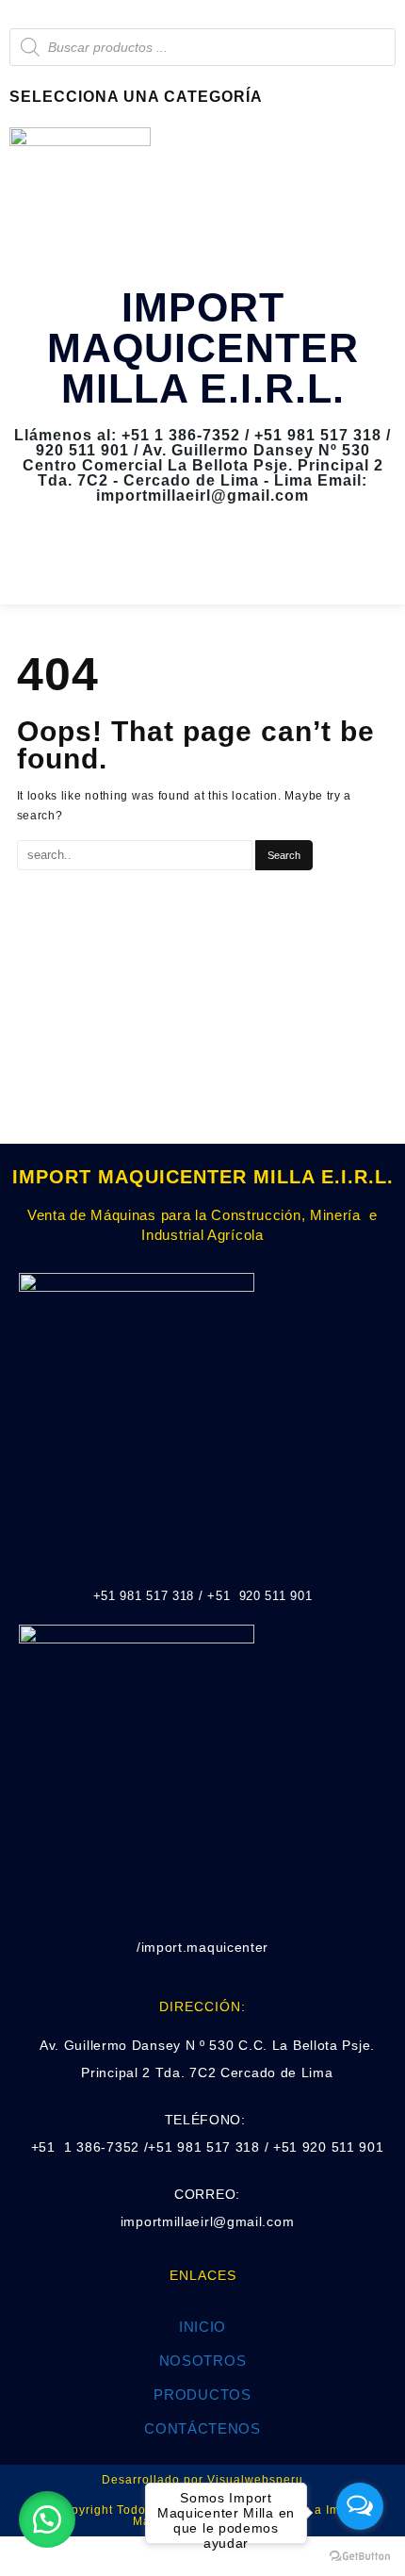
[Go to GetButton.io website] (360, 2557)
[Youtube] (230, 565)
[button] (47, 2519)
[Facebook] (175, 565)
